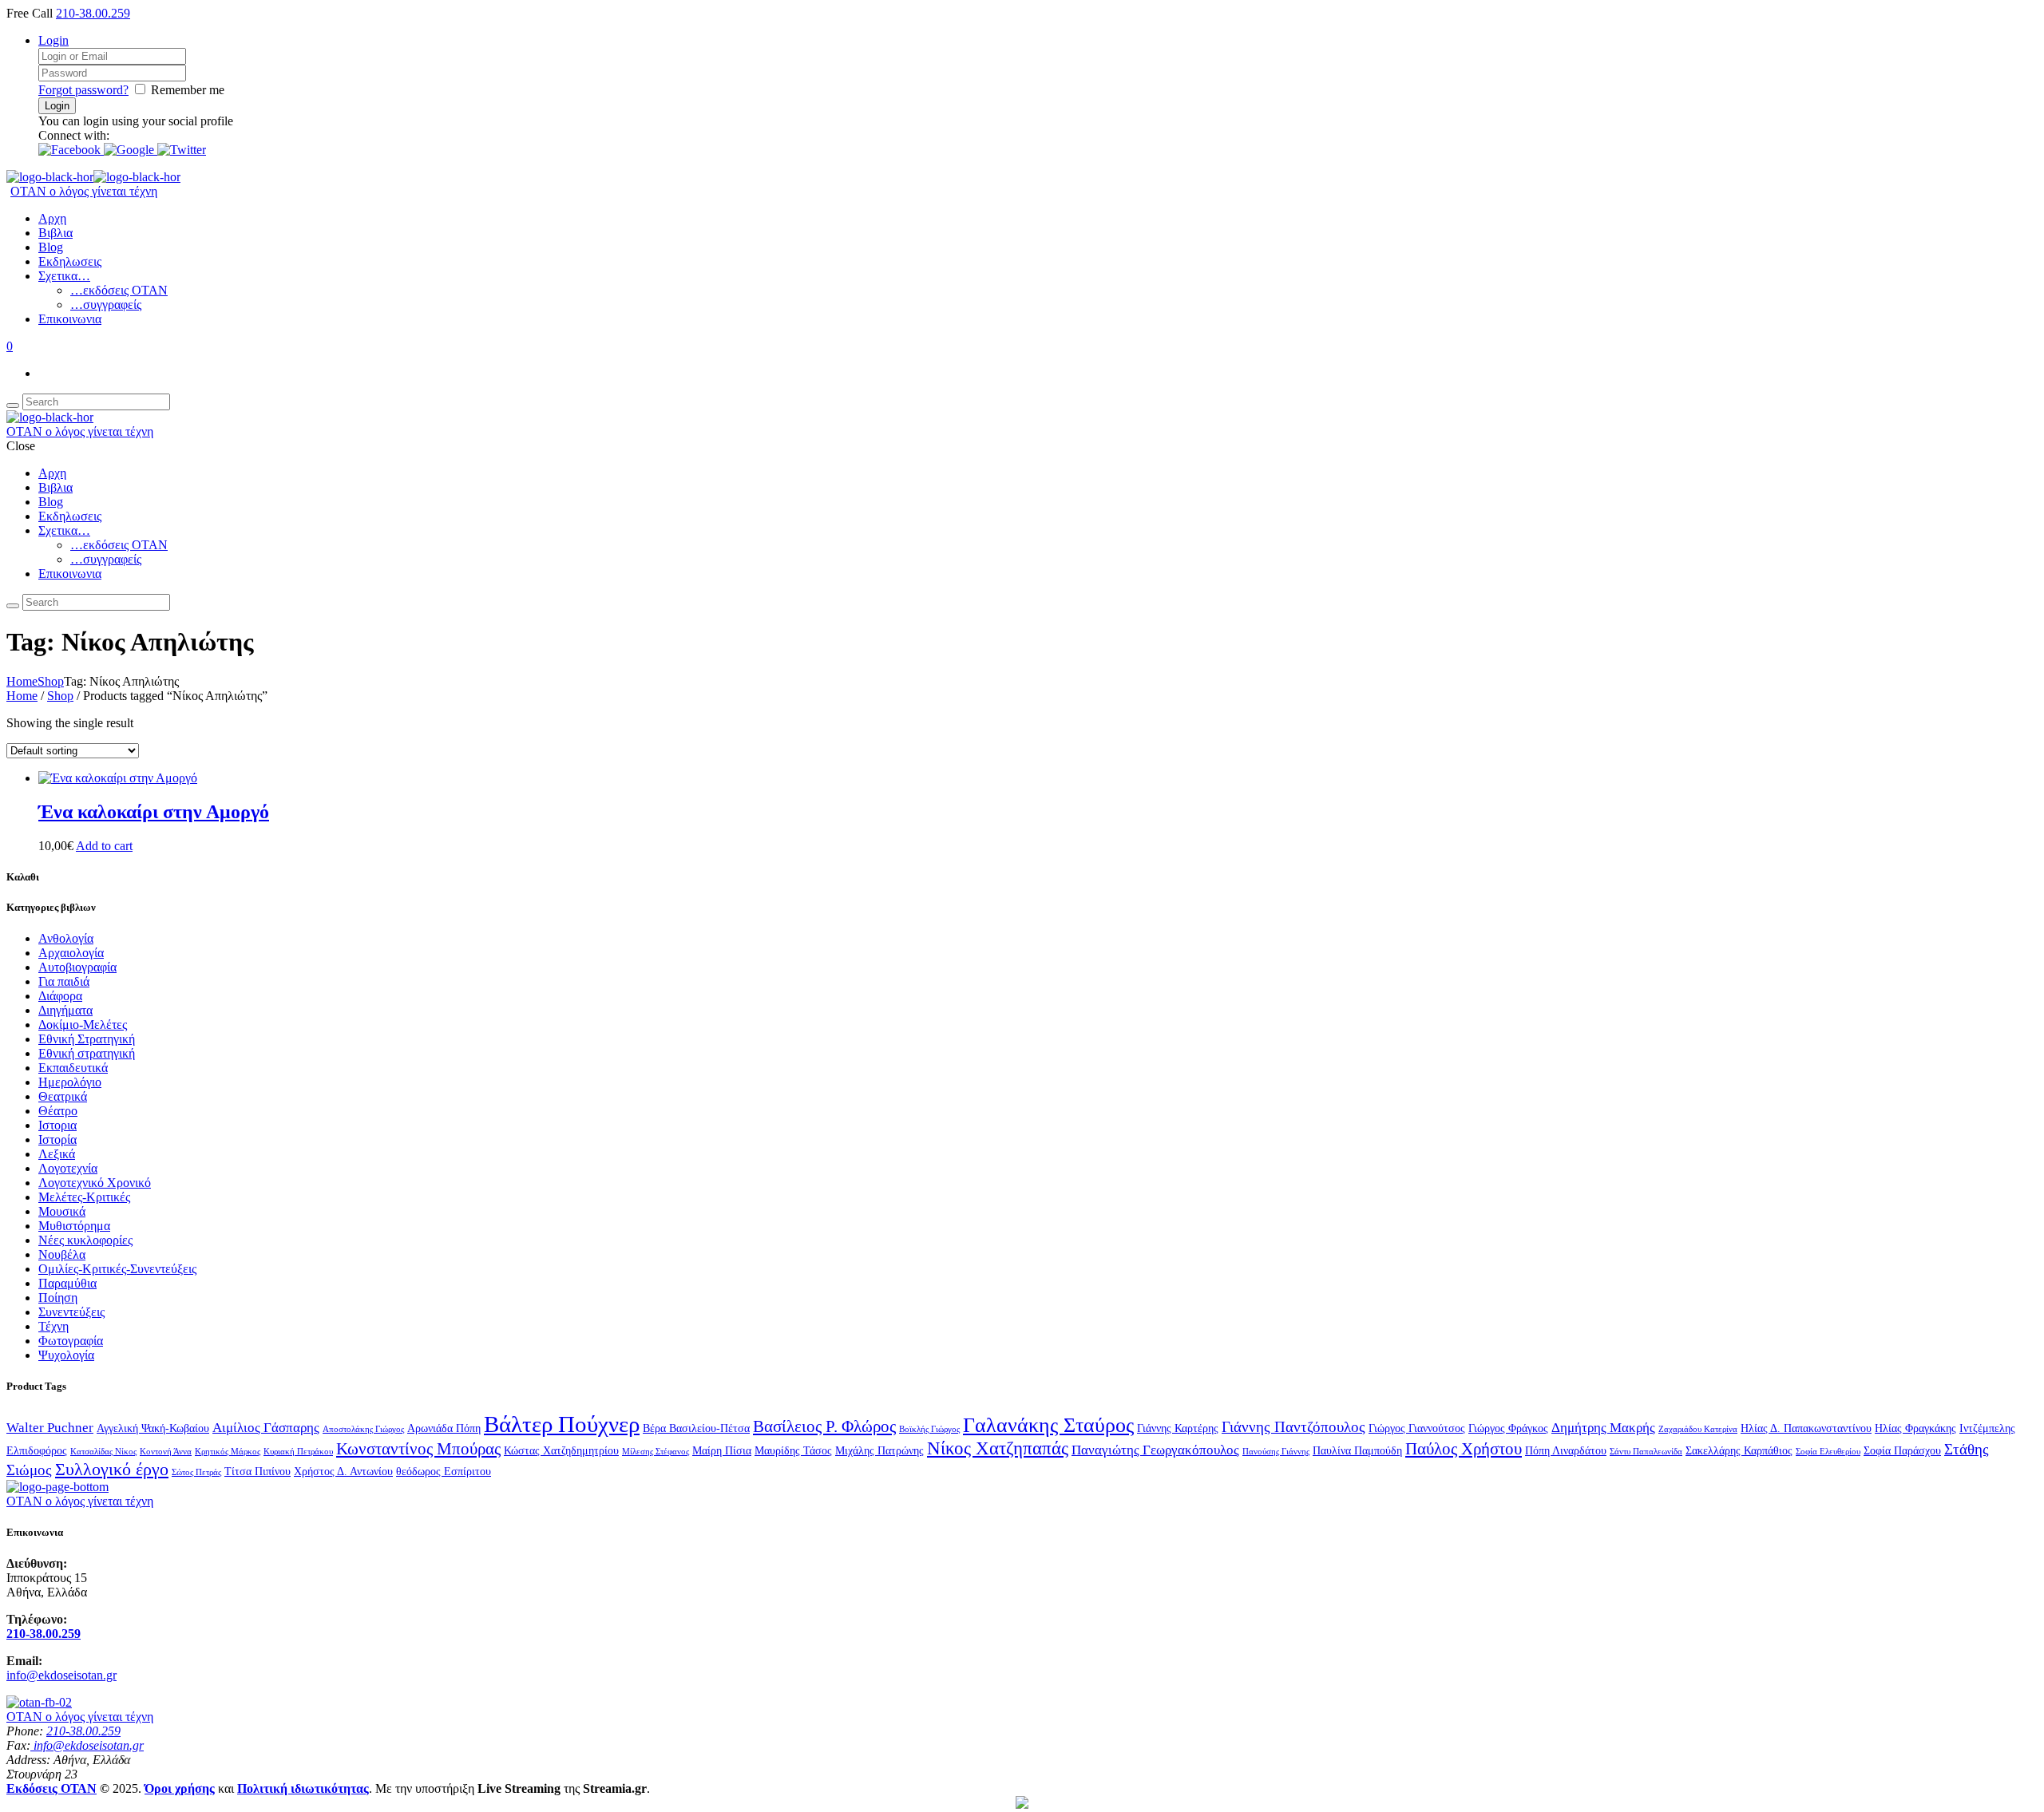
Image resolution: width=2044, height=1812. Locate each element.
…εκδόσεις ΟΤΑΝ (119, 290)
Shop (51, 681)
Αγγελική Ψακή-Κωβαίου (153, 1428)
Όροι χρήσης (180, 1788)
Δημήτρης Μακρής (1603, 1428)
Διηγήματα (65, 1010)
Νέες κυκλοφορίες (85, 1240)
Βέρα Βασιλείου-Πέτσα (696, 1428)
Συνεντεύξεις (71, 1312)
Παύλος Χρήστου (1464, 1449)
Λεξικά (57, 1154)
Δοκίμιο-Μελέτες (83, 1025)
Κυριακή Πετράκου (298, 1452)
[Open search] (13, 406)
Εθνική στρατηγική (87, 1053)
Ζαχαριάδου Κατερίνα (1698, 1429)
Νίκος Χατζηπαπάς (998, 1448)
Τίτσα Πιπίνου (257, 1471)
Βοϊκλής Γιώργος (929, 1429)
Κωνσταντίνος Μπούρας (418, 1449)
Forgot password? (83, 90)
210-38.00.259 (93, 13)
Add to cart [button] (104, 846)
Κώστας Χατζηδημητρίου (561, 1450)
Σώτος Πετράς (196, 1472)
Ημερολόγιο (70, 1082)
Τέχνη (53, 1326)
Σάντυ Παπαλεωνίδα (1646, 1452)
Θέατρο (58, 1111)
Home (22, 681)
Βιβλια (55, 233)
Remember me (188, 90)
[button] (71, 150)
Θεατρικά (63, 1096)
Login (53, 40)
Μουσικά (62, 1211)
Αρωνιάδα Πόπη (444, 1428)
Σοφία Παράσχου (1902, 1450)
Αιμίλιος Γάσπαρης (266, 1428)
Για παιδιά (64, 981)
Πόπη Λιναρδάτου (1566, 1450)
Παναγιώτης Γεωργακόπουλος (1155, 1450)
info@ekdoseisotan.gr (61, 1675)
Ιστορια (57, 1125)
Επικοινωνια (70, 319)
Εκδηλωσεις (70, 261)
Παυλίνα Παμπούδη (1357, 1450)
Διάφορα (60, 996)
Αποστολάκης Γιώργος (363, 1429)
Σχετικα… (64, 276)
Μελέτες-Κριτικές (84, 1197)
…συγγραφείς (106, 305)
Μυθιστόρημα (74, 1226)
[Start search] (13, 606)
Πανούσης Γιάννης (1276, 1452)
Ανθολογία (66, 938)
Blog (51, 247)
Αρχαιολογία (71, 953)
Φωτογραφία (71, 1341)
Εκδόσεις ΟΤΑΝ (51, 1788)
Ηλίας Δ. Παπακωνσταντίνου (1806, 1428)
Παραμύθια (67, 1283)
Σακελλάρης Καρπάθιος (1739, 1450)
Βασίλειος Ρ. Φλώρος (824, 1426)
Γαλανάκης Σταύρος (1048, 1425)
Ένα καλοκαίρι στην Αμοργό (154, 812)
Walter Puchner (50, 1428)
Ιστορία (57, 1139)
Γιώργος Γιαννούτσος (1417, 1428)
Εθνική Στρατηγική (87, 1039)
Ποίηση (58, 1298)
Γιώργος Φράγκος (1508, 1428)
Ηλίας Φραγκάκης (1915, 1428)
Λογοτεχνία (68, 1168)
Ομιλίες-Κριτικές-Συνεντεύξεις (117, 1269)
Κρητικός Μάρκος (228, 1452)
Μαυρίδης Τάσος (793, 1450)
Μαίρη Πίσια (722, 1450)
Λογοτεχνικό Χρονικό (95, 1183)
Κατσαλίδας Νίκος (103, 1452)
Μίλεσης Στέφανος (656, 1452)
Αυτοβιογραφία (77, 967)
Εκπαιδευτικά (73, 1068)
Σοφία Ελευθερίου (1828, 1452)
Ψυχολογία (66, 1355)
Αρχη (52, 218)
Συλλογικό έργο (112, 1469)
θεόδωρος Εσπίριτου (444, 1471)
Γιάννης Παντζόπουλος (1293, 1427)
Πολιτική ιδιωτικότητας (303, 1788)
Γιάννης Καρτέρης (1178, 1428)
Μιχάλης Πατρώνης (879, 1450)
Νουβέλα (62, 1254)
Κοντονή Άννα (166, 1452)
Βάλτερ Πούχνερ (562, 1424)
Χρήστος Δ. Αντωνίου (343, 1471)
